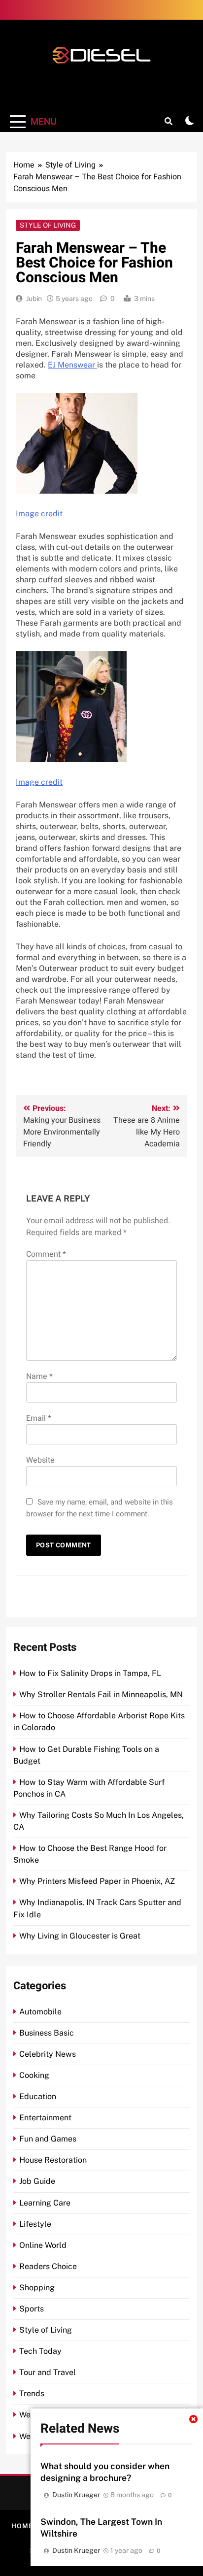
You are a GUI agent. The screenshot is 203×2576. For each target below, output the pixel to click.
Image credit (39, 514)
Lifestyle (35, 2224)
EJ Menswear (72, 365)
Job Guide (37, 2181)
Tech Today (40, 2351)
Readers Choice (48, 2266)
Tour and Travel (48, 2372)
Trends (32, 2393)
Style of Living (48, 225)
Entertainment (45, 2118)
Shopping (37, 2288)
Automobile (40, 2012)
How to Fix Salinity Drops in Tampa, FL (90, 1673)
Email (39, 1418)
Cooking (34, 2075)
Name (39, 1376)
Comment (46, 1254)
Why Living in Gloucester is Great (80, 1936)
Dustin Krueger (76, 2495)
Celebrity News (48, 2054)
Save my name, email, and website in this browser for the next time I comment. (100, 1508)
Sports (32, 2309)
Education (38, 2096)
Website (40, 1460)
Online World (43, 2245)
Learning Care (45, 2203)
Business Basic (47, 2033)
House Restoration (53, 2160)
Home (22, 2526)
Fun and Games (48, 2139)
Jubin (34, 299)
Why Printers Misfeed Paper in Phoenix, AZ (97, 1881)
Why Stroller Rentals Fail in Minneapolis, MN (101, 1694)
